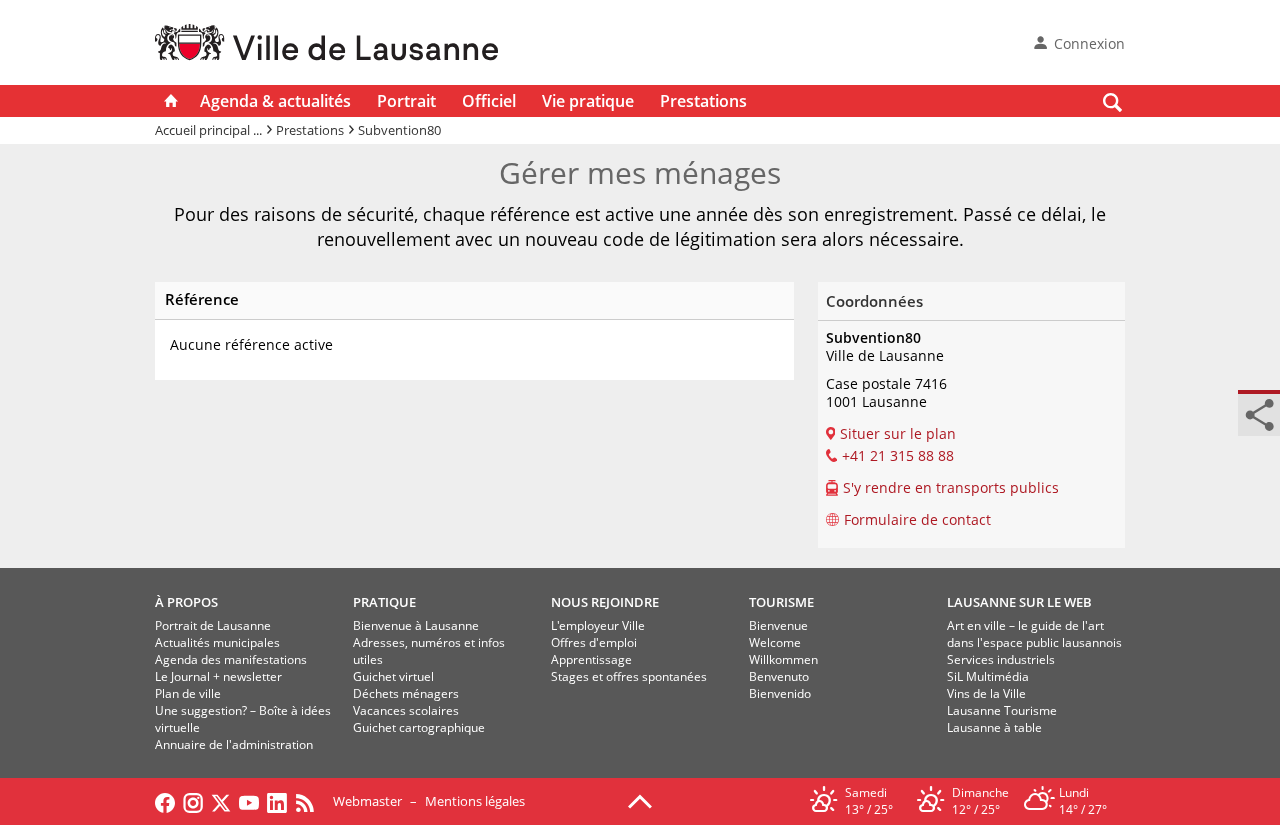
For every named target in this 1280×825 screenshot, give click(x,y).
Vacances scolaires (406, 710)
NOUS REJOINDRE (605, 602)
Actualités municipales (217, 642)
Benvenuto (779, 676)
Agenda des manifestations (231, 659)
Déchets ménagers (406, 693)
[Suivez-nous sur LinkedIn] (277, 801)
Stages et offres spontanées (629, 676)
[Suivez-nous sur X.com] (221, 801)
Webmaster (367, 801)
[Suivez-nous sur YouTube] (249, 801)
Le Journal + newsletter (218, 676)
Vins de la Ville (986, 693)
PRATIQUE (384, 602)
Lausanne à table (994, 727)
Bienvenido (780, 693)
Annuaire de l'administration (234, 744)
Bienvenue (778, 625)
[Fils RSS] (310, 801)
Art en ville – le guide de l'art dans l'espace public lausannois (1034, 634)
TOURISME (781, 602)
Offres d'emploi (594, 642)
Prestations (703, 101)
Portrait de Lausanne (213, 625)
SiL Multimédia (988, 676)
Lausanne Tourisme (1002, 710)
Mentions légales (475, 801)
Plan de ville (188, 693)
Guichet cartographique (419, 727)
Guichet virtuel (393, 676)
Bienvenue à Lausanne (416, 625)
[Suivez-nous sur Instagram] (193, 801)
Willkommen (783, 659)
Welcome (775, 642)
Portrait (406, 101)
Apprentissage (591, 659)
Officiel (489, 101)
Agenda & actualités (275, 101)
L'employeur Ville (598, 625)
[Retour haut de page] (640, 800)
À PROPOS (186, 602)
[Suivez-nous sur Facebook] (165, 801)
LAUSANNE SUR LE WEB (1019, 602)
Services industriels (1001, 659)
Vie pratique (588, 101)
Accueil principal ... (208, 130)
